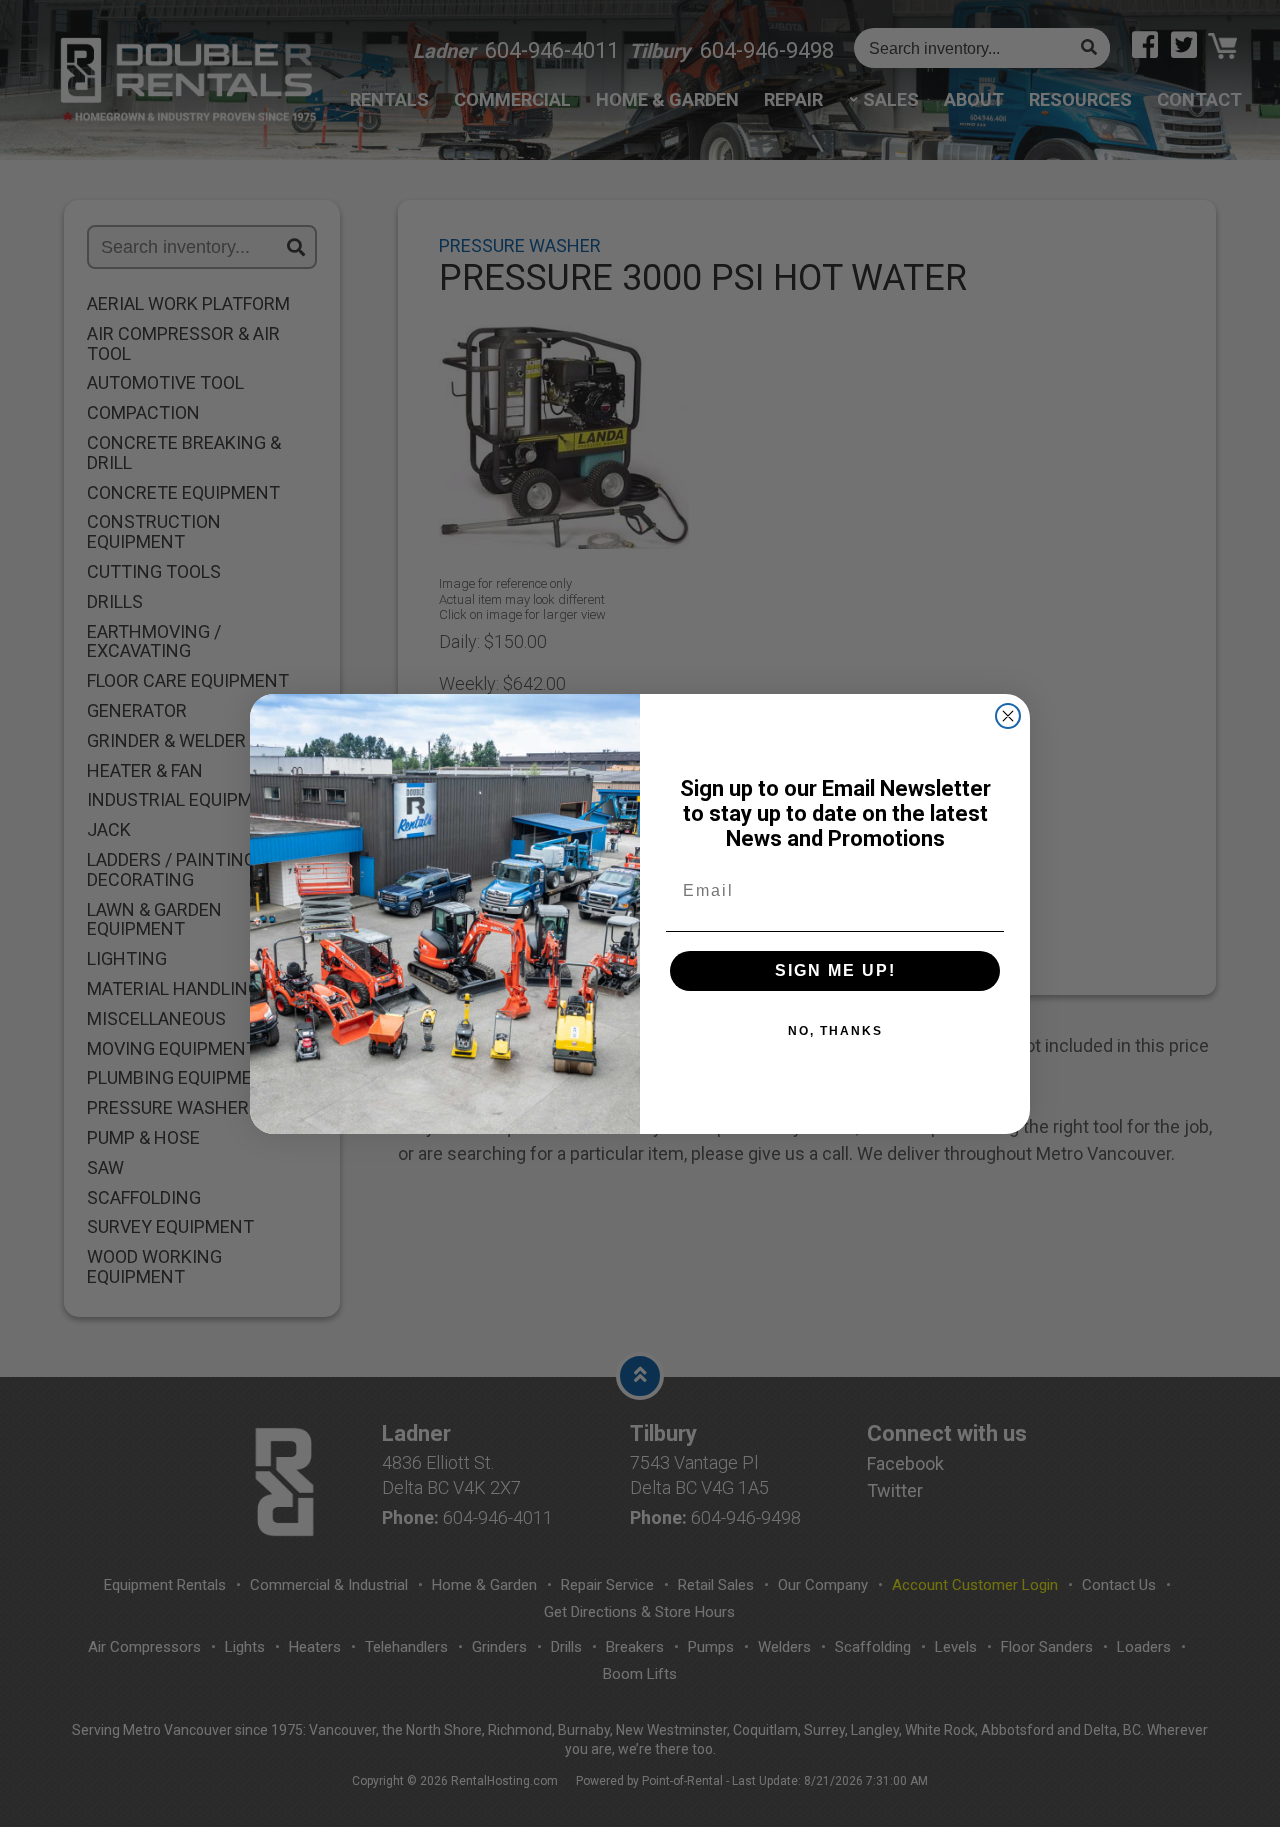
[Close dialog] (1008, 716)
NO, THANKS (835, 1031)
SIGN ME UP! (835, 970)
